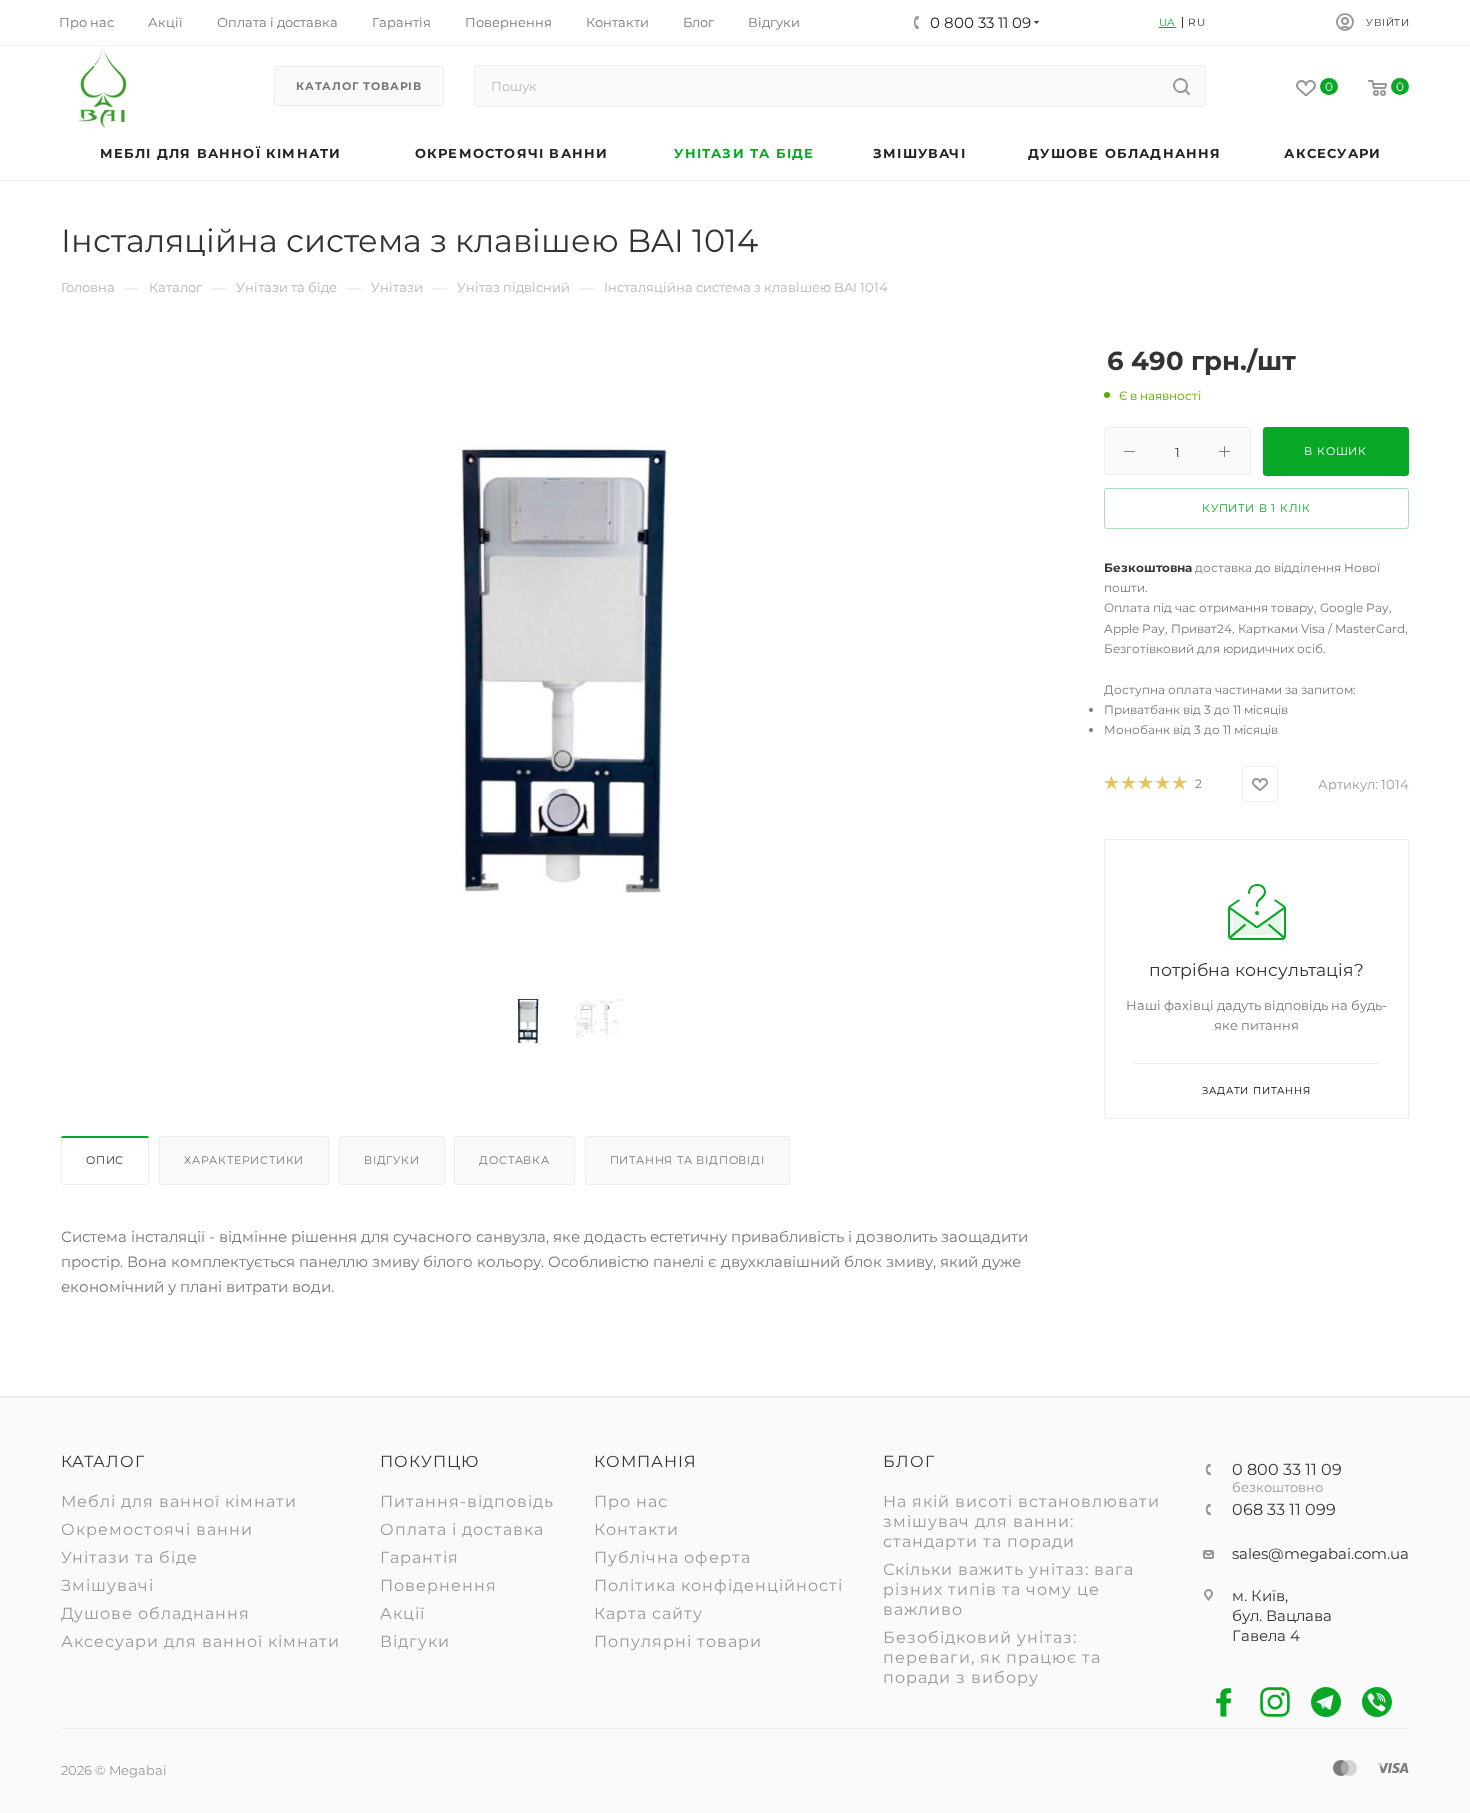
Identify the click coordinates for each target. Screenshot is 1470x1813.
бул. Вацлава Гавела (1282, 1625)
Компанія (645, 1461)
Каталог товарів (359, 86)
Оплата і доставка (462, 1529)
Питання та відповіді (687, 1160)
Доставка (514, 1160)
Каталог (103, 1461)
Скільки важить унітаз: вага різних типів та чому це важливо (1008, 1589)
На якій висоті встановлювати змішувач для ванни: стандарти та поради (1021, 1521)
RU (1197, 22)
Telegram (1326, 1702)
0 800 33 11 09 (1287, 1470)
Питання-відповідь (467, 1501)
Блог (909, 1461)
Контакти (636, 1529)
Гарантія (419, 1557)
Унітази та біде (129, 1557)
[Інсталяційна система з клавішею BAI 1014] (563, 670)
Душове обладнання (155, 1613)
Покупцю (429, 1461)
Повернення (438, 1585)
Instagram (1275, 1702)
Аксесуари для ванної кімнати (200, 1641)
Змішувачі (107, 1585)
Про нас (631, 1501)
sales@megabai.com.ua (1320, 1553)
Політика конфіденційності (718, 1585)
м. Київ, (1260, 1595)
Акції (402, 1613)
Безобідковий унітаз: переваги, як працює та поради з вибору (992, 1657)
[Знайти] (1181, 86)
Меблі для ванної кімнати (179, 1501)
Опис (105, 1160)
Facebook (1224, 1702)
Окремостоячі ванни (157, 1529)
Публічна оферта (672, 1557)
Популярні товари (678, 1641)
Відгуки (392, 1160)
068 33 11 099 (1284, 1510)
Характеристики (244, 1160)
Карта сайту (648, 1613)
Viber (1377, 1702)
